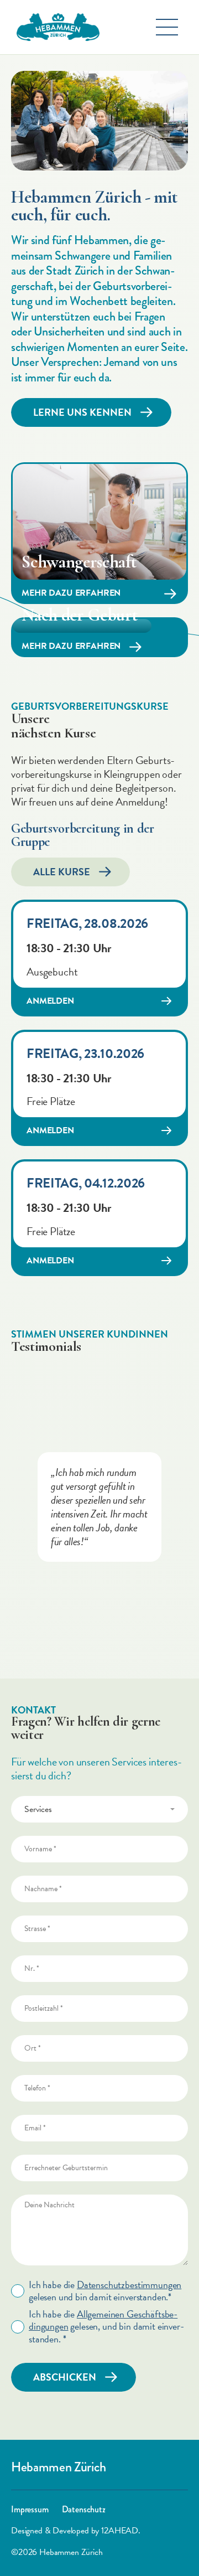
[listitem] (99, 1507)
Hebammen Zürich (58, 2467)
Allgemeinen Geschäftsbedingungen (103, 2320)
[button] (167, 27)
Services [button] (38, 1809)
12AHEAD (119, 2531)
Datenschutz (84, 2510)
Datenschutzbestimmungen (129, 2285)
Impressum (30, 2510)
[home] (55, 27)
